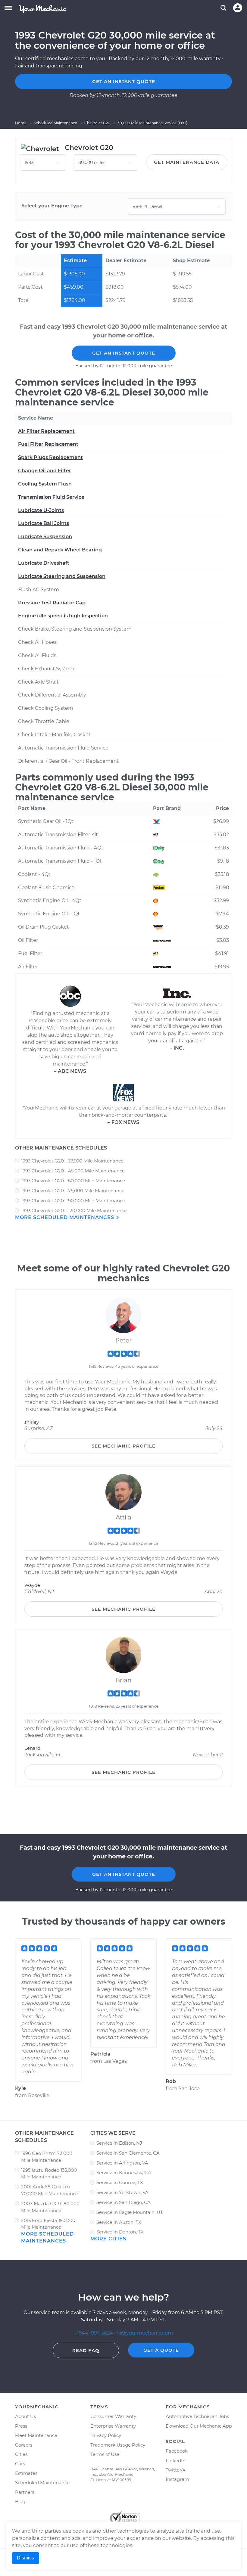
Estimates (26, 2473)
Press (21, 2426)
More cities (108, 2239)
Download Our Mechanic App (199, 2426)
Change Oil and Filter (45, 471)
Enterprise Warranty (113, 2426)
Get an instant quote (124, 81)
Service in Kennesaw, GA (124, 2173)
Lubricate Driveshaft (44, 563)
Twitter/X (176, 2470)
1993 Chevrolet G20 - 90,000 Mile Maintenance (73, 1201)
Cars (20, 2464)
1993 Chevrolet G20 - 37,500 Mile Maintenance (72, 1161)
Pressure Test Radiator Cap (52, 603)
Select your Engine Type (52, 206)
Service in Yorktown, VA (122, 2192)
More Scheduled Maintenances (65, 1217)
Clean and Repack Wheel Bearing (60, 550)
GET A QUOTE (161, 2350)
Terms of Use (105, 2454)
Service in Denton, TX (120, 2232)
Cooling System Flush (45, 484)
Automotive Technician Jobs (197, 2416)
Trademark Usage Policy (118, 2445)
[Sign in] (238, 8)
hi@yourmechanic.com (145, 2333)
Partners (25, 2492)
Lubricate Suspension (45, 537)
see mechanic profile (123, 1446)
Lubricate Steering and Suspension (62, 576)
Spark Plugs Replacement (50, 457)
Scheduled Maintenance (42, 2483)
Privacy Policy (106, 2435)
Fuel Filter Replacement (48, 444)
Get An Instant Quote (124, 353)
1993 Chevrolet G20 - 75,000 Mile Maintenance (73, 1191)
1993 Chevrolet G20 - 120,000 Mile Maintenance (74, 1210)
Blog (20, 2502)
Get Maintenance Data (187, 162)
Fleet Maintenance (36, 2435)
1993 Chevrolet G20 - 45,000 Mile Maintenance (73, 1171)
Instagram (177, 2479)
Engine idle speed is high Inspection (63, 616)
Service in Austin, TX (119, 2222)
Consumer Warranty (113, 2416)
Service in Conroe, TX (120, 2182)
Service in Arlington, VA (122, 2163)
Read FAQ (86, 2350)
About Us (25, 2416)
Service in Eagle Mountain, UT (130, 2212)
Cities (21, 2454)
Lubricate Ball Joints (44, 523)
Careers (24, 2445)
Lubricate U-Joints (41, 510)
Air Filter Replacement (46, 431)
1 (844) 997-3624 (94, 2333)
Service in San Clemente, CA (128, 2153)
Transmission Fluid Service (51, 497)
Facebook (177, 2451)
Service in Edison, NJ (119, 2143)
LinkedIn (176, 2461)
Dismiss (25, 2558)
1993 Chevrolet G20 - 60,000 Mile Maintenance (73, 1181)
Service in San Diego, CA (123, 2202)
